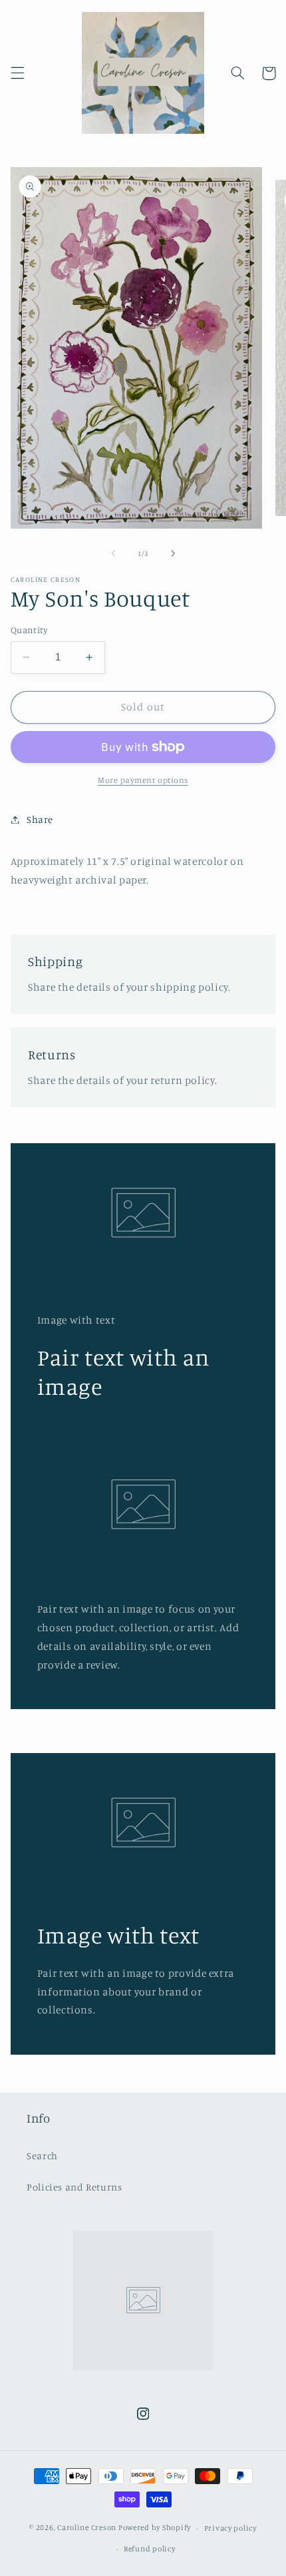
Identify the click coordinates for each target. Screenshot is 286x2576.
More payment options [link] (143, 780)
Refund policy (150, 2549)
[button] (17, 73)
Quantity (29, 630)
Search (42, 2156)
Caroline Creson (88, 2528)
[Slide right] (173, 554)
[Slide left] (113, 554)
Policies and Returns (74, 2187)
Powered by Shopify (155, 2528)
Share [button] (40, 819)
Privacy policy (230, 2528)
